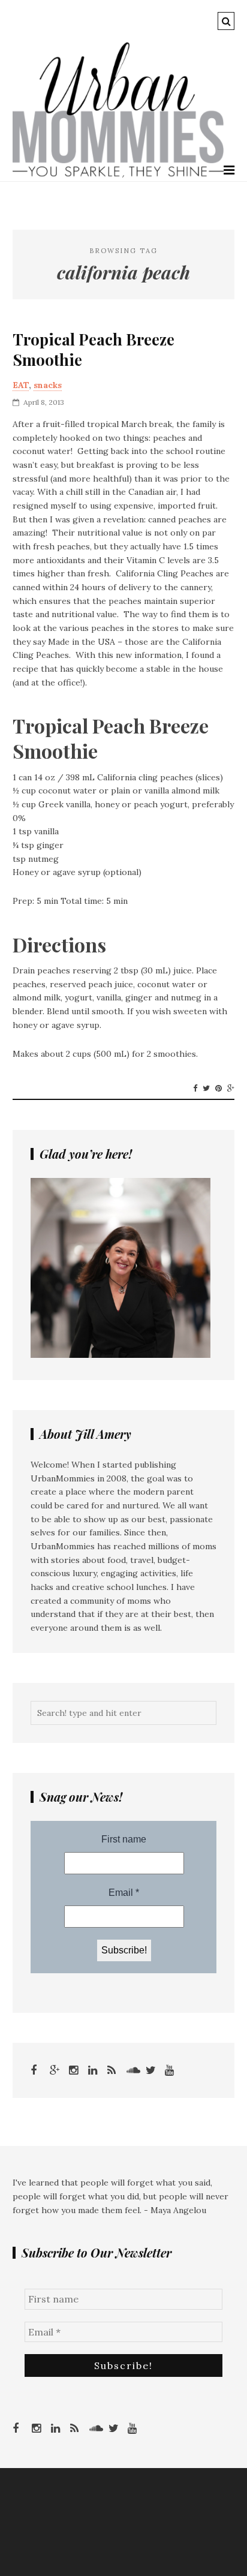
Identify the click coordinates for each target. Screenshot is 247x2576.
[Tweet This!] (206, 1089)
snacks (48, 385)
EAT (21, 385)
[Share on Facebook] (195, 1089)
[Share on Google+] (231, 1089)
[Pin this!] (219, 1089)
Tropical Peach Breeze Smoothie (94, 350)
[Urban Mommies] (118, 175)
